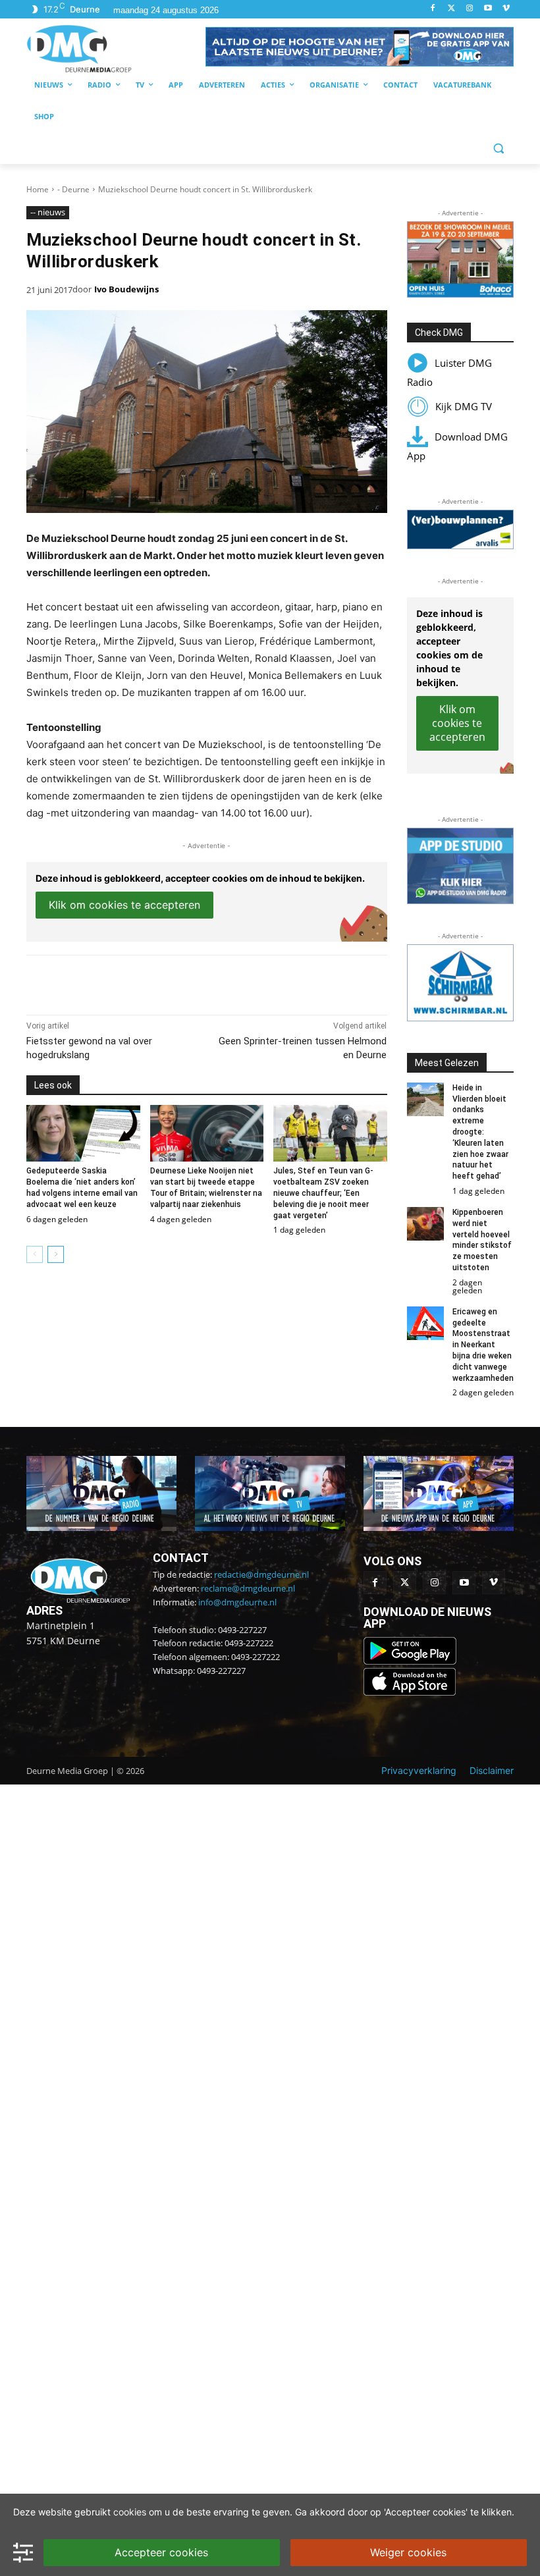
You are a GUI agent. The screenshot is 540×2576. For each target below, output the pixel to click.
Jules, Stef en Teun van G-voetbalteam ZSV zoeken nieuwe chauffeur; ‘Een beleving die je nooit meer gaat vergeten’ (323, 1193)
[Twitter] (451, 9)
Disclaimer (492, 1770)
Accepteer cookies (161, 2552)
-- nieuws (48, 212)
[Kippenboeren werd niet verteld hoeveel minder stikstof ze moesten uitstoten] (426, 1224)
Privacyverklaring (419, 1770)
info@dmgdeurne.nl (237, 1602)
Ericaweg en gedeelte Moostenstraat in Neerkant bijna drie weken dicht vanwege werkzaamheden (483, 1345)
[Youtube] (488, 9)
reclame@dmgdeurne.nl (248, 1588)
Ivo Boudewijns (126, 289)
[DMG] (116, 48)
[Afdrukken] (208, 982)
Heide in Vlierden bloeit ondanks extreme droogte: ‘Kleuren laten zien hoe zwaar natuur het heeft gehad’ (480, 1132)
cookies (130, 2512)
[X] (148, 982)
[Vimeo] (506, 9)
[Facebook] (433, 9)
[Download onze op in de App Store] (410, 1692)
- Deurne (73, 189)
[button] (360, 47)
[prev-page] (35, 1254)
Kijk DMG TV (464, 406)
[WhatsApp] (178, 982)
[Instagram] (470, 9)
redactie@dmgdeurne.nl (261, 1574)
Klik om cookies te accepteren (124, 905)
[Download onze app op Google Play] (411, 1661)
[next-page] (56, 1254)
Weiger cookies (408, 2552)
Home (38, 189)
